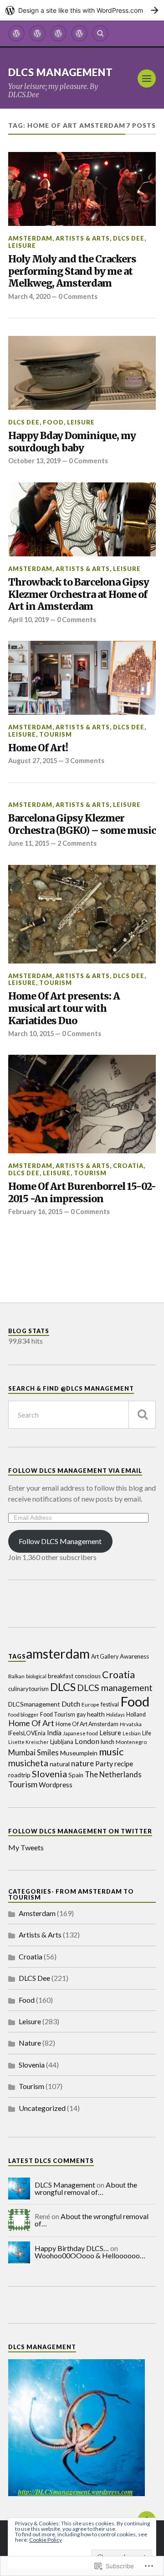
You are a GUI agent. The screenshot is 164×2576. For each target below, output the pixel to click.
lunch (108, 1742)
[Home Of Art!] (82, 678)
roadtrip (19, 1775)
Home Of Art (31, 1723)
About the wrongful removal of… (86, 2188)
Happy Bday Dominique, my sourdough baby (72, 442)
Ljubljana (62, 1742)
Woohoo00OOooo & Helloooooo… (90, 2255)
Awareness (134, 1656)
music (111, 1751)
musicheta (28, 1763)
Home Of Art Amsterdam (87, 1724)
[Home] (16, 33)
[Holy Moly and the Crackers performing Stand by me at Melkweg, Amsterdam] (82, 189)
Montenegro (131, 1742)
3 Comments (85, 761)
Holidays (115, 1715)
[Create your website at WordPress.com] (82, 10)
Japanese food (80, 1733)
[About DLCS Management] (37, 33)
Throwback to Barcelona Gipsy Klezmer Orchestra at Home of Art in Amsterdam (79, 594)
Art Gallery (105, 1657)
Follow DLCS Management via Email (75, 1471)
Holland (136, 1715)
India (54, 1733)
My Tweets (26, 1847)
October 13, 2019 (34, 461)
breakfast (61, 1676)
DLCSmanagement (34, 1704)
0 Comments (78, 296)
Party (104, 1763)
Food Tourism (58, 1715)
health (96, 1714)
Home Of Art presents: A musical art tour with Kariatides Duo (64, 1008)
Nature (30, 2043)
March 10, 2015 (31, 1034)
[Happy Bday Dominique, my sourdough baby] (82, 373)
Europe (90, 1704)
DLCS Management (61, 72)
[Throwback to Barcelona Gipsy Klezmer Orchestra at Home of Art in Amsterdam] (82, 519)
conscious (88, 1676)
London (87, 1741)
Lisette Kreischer (28, 1742)
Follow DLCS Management (60, 1541)
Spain (76, 1775)
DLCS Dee (129, 238)
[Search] (100, 33)
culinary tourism (28, 1689)
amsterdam (58, 1654)
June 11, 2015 (29, 843)
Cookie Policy (46, 2540)
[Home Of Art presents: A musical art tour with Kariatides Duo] (82, 914)
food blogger (23, 1714)
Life (147, 1733)
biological (36, 1676)
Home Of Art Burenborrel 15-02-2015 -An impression (82, 1193)
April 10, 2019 (28, 620)
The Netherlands (113, 1775)
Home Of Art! (38, 748)
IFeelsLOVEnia (27, 1733)
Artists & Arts (83, 238)
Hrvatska (131, 1724)
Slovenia (49, 1774)
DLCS (63, 1687)
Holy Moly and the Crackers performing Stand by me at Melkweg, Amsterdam (72, 271)
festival (110, 1704)
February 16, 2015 (35, 1212)
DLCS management (115, 1688)
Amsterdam (30, 238)
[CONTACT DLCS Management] (79, 33)
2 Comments (77, 843)
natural (60, 1764)
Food (53, 422)
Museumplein (79, 1753)
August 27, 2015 (33, 761)
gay (81, 1715)
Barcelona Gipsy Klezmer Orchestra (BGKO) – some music (82, 825)
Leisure (22, 246)
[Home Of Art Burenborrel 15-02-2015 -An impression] (82, 1104)
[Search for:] (82, 1415)
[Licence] (58, 33)
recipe (124, 1764)
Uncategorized (42, 2108)
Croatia (128, 1166)
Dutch (71, 1704)
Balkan (16, 1676)
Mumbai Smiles (33, 1753)
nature (82, 1763)
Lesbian (132, 1733)
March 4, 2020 (29, 296)
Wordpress (56, 1785)
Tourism (56, 734)
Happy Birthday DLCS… (72, 2248)
